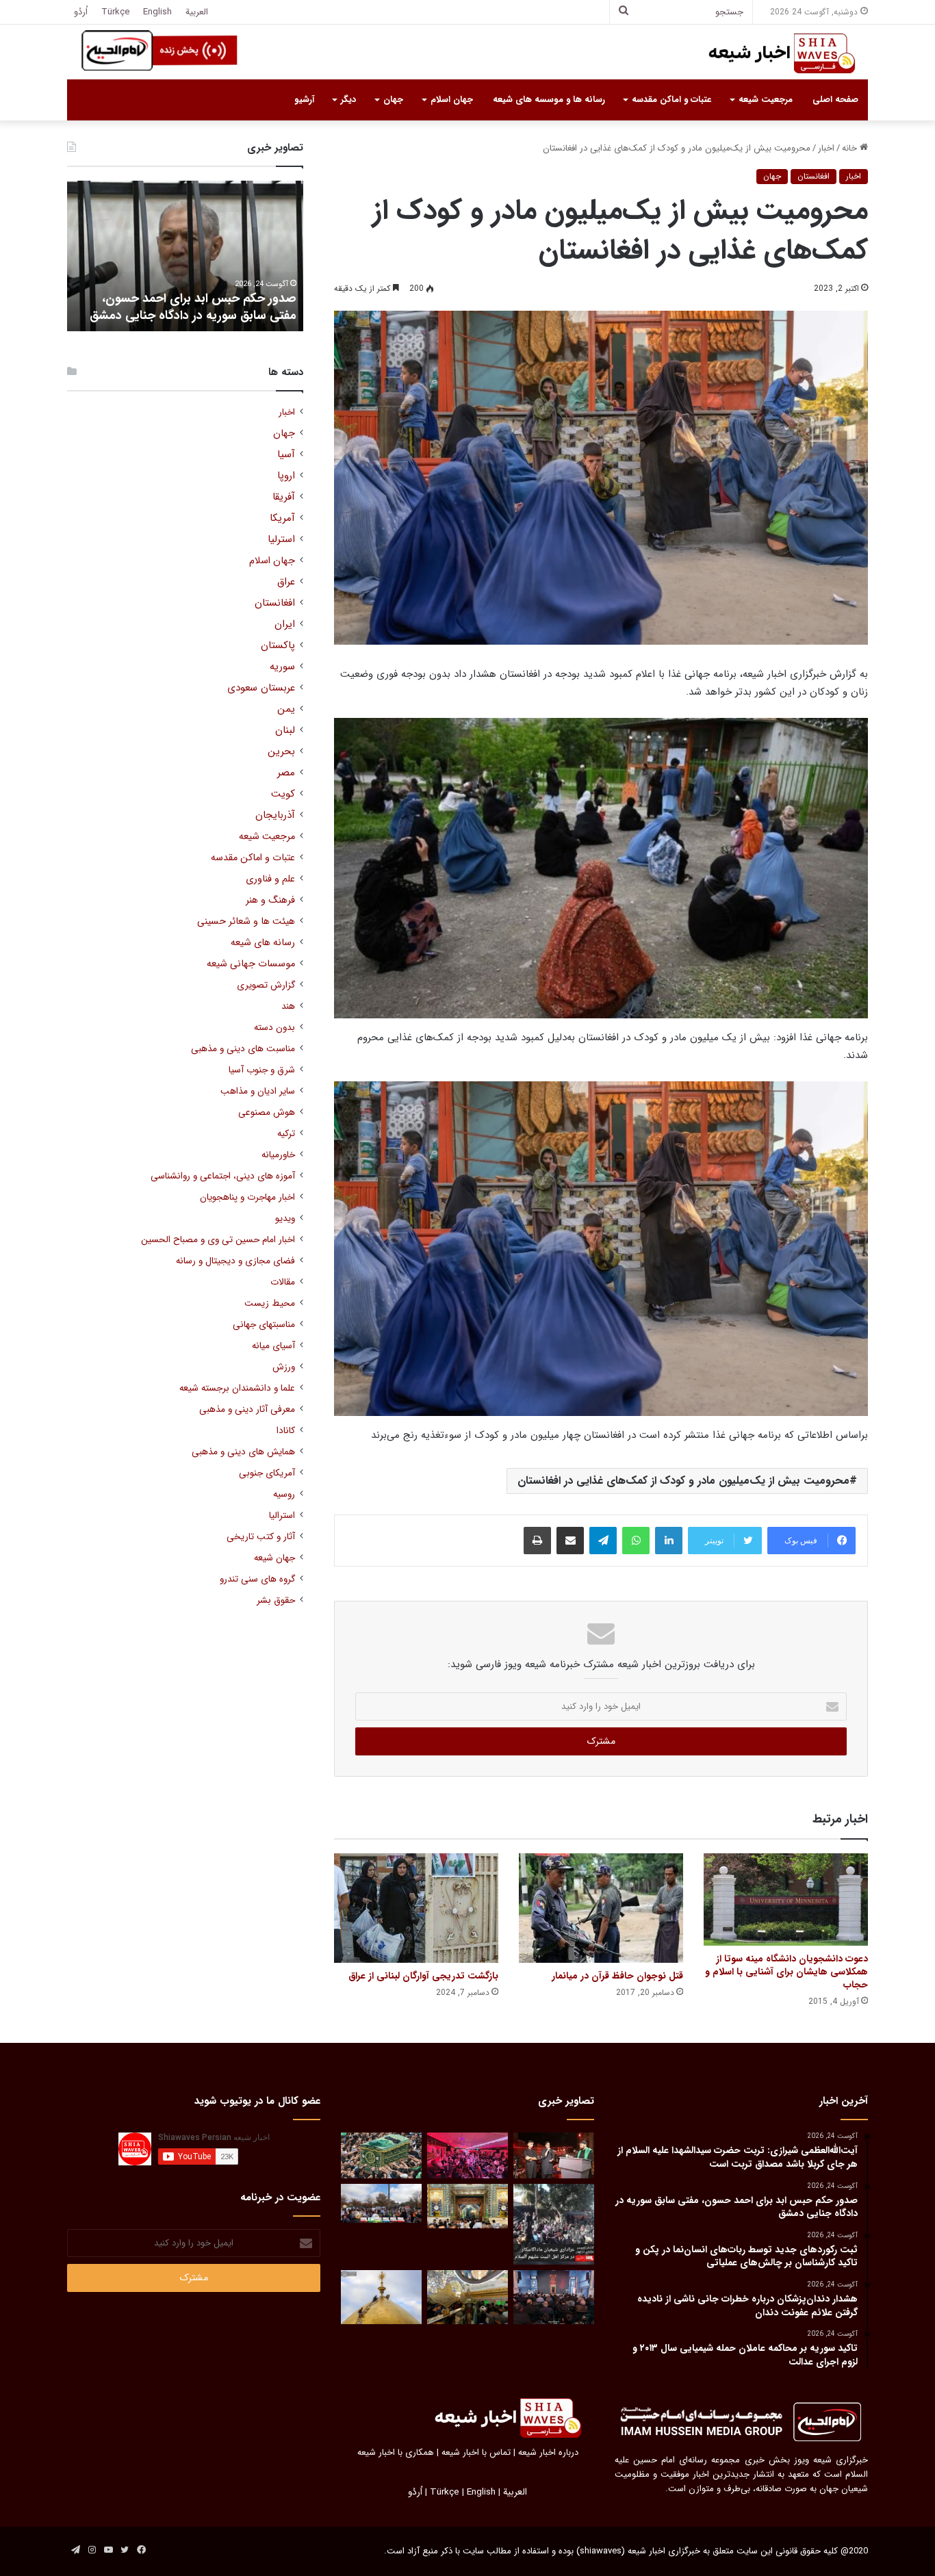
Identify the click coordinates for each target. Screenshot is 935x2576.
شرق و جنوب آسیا (262, 1070)
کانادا (286, 1431)
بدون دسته (274, 1028)
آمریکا (282, 518)
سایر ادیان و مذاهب (258, 1091)
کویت (283, 794)
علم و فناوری (270, 879)
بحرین (281, 752)
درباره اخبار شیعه (548, 2452)
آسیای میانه (273, 1346)
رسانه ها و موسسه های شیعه (549, 100)
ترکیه (286, 1134)
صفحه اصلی (835, 100)
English (157, 12)
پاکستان (278, 646)
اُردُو (81, 12)
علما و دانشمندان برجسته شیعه (237, 1388)
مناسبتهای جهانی (264, 1325)
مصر (286, 773)
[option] (185, 256)
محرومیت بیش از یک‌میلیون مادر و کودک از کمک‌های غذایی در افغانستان (683, 1481)
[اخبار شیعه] (769, 53)
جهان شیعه (274, 1558)
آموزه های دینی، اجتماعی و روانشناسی (223, 1176)
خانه (851, 148)
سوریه (282, 667)
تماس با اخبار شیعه (476, 2452)
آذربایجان (275, 815)
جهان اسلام (452, 100)
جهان (393, 100)
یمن (286, 709)
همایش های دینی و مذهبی (243, 1452)
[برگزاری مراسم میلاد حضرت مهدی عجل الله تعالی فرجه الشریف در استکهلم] (467, 2155)
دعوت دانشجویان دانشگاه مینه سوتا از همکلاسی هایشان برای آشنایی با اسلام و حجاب (786, 1972)
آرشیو (304, 100)
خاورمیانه (278, 1155)
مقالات (283, 1282)
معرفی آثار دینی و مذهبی (247, 1409)
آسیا (286, 455)
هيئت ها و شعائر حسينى (246, 922)
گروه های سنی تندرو (257, 1579)
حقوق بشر (276, 1600)
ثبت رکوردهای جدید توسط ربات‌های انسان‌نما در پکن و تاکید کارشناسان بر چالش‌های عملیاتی (202, 298)
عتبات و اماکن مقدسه (671, 100)
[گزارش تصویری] (554, 2224)
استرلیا (281, 540)
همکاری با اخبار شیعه (396, 2452)
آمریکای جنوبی (267, 1473)
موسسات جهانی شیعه (251, 964)
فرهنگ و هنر (270, 900)
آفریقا (284, 497)
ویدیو (285, 1219)
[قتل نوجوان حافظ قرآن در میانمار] (601, 1908)
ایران (285, 624)
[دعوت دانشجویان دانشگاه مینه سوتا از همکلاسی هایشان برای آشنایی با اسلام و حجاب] (786, 1899)
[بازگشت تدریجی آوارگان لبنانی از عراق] (416, 1908)
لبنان (285, 731)
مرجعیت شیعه (766, 100)
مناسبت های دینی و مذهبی (243, 1049)
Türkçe (115, 12)
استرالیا (282, 1516)
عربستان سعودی (261, 688)
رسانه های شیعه (263, 943)
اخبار (826, 148)
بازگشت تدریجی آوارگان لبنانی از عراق (423, 1976)
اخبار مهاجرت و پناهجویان (247, 1197)
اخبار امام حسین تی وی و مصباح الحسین (218, 1240)
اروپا (286, 476)
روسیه (284, 1494)
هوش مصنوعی (267, 1112)
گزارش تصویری (266, 985)
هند (288, 1006)
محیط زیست (270, 1303)
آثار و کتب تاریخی (261, 1537)
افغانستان (814, 176)
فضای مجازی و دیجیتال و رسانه (235, 1261)
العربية (197, 12)
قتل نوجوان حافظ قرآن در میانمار (617, 1976)
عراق (286, 582)
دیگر (348, 100)
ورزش (284, 1367)
